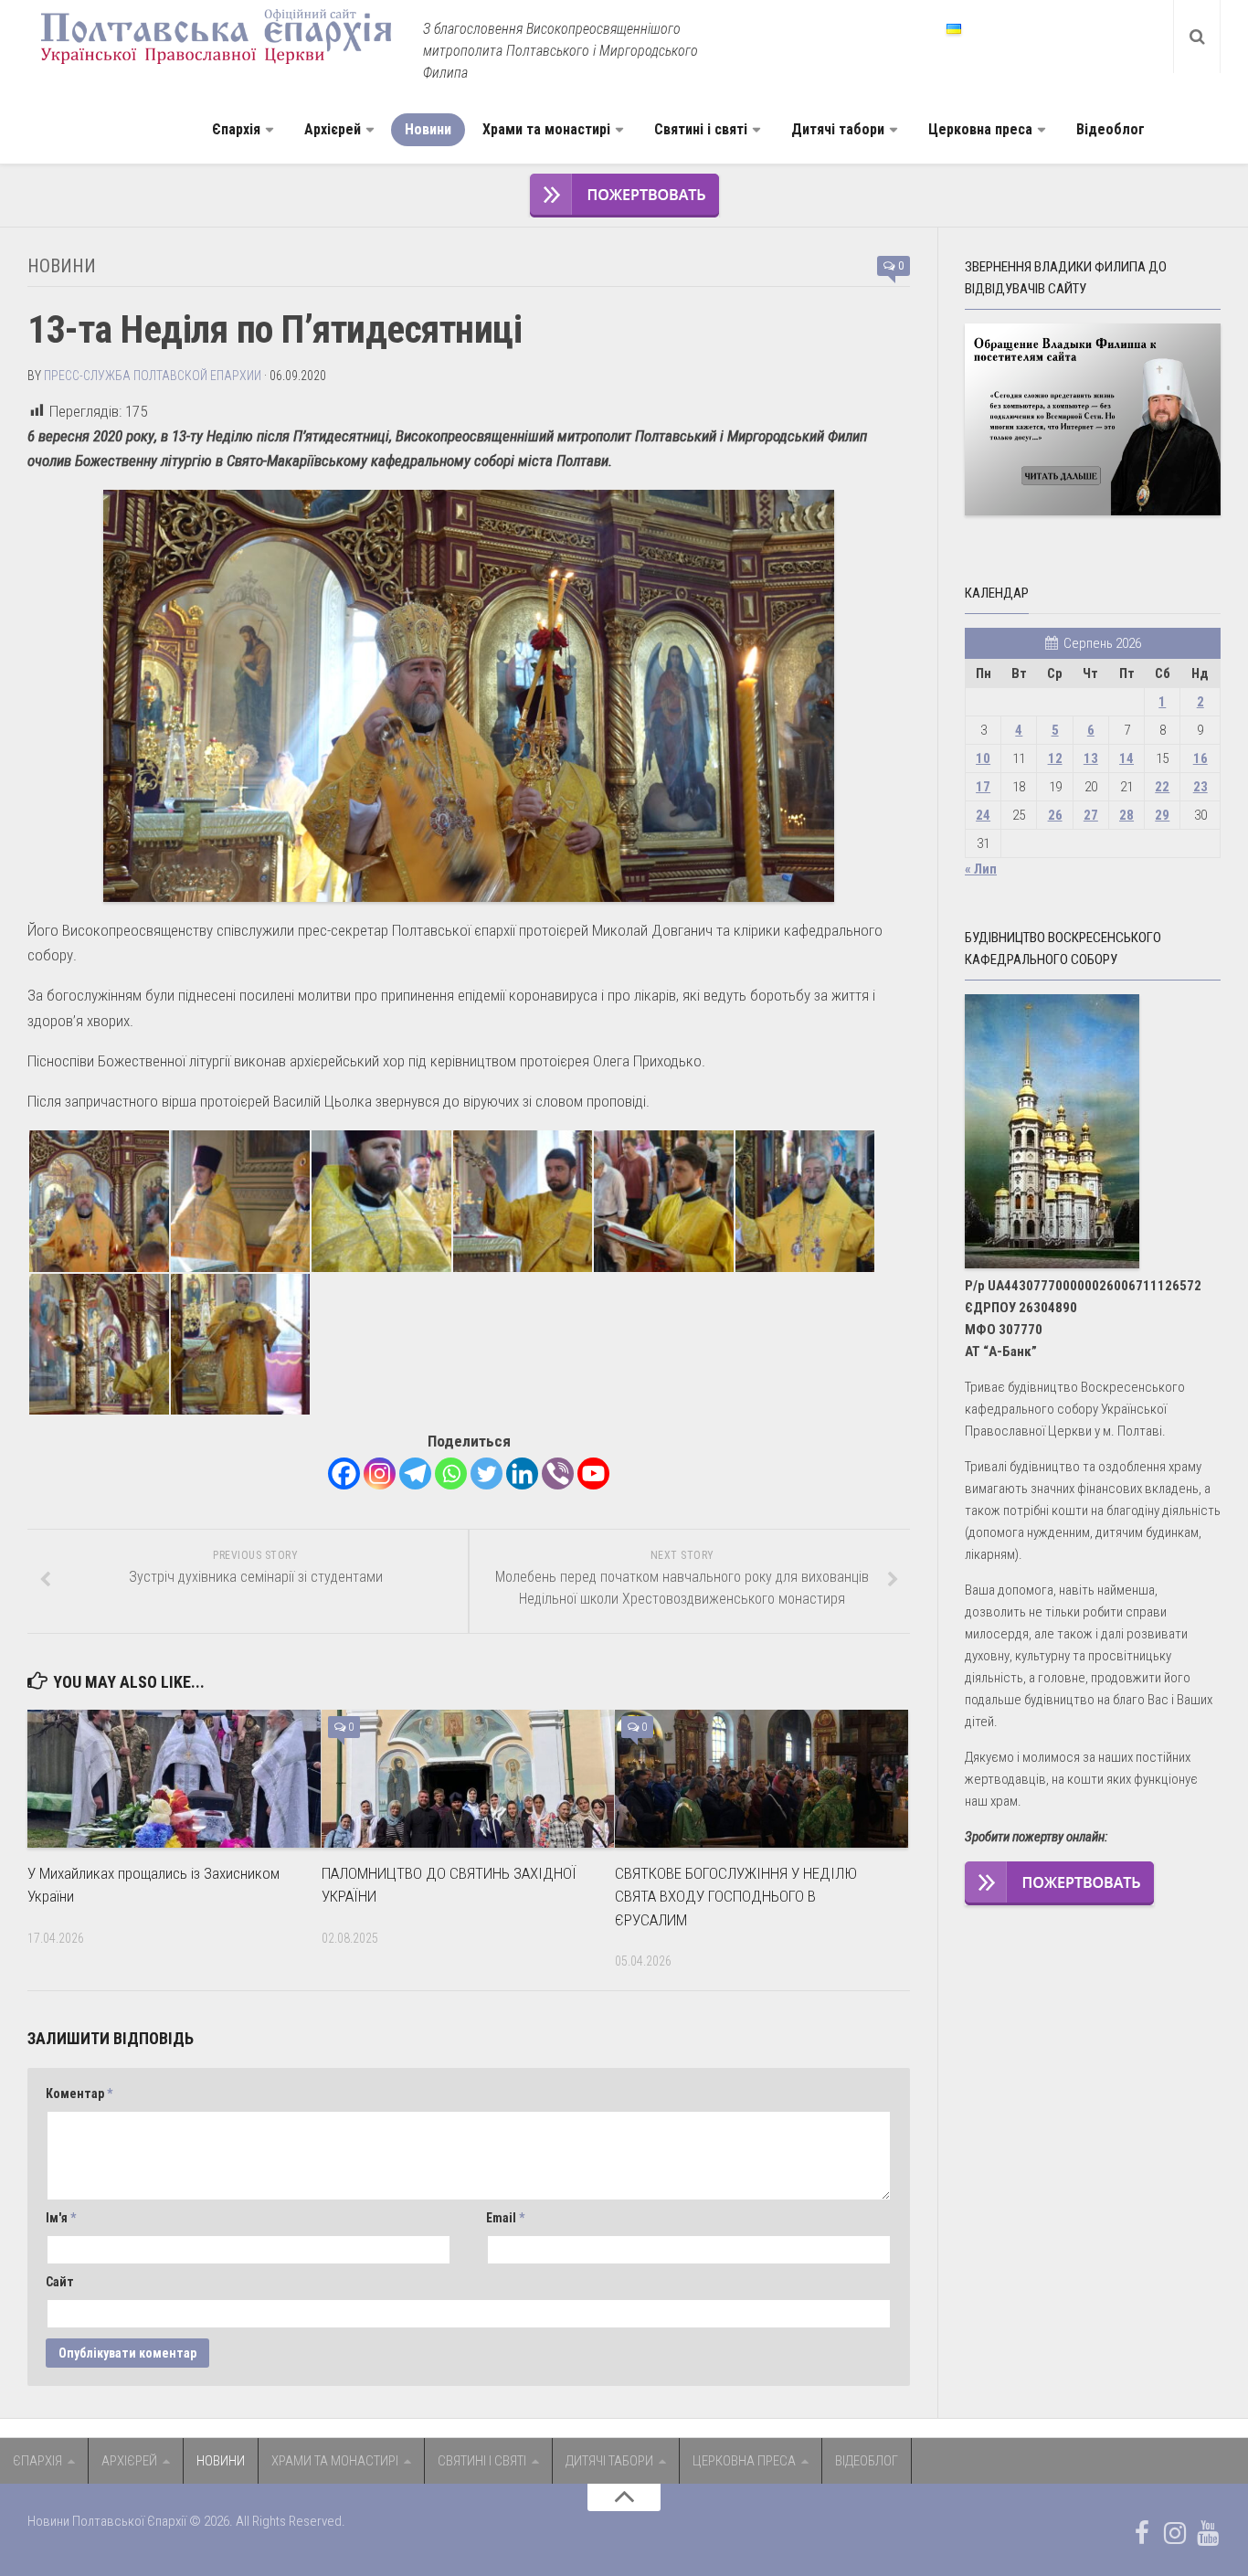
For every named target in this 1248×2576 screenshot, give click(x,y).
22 (1162, 787)
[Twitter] (487, 1474)
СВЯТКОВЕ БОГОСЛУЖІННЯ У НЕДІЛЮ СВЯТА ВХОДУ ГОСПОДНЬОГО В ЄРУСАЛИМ (736, 1897)
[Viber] (558, 1474)
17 (983, 787)
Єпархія (236, 129)
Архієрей (333, 129)
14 (1126, 758)
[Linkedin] (522, 1474)
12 (1055, 758)
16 (1200, 758)
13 (1091, 758)
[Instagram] (380, 1474)
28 (1126, 815)
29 (1162, 815)
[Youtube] (593, 1474)
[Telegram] (415, 1474)
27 (1091, 815)
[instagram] (1175, 2533)
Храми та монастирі (546, 129)
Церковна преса (980, 129)
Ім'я (61, 2218)
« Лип (981, 869)
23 (1200, 787)
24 (983, 815)
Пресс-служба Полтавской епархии (153, 376)
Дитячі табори (838, 129)
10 (983, 758)
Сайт (60, 2282)
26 (1055, 815)
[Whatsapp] (451, 1474)
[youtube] (1208, 2533)
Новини (428, 129)
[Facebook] (344, 1474)
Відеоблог (1111, 129)
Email (505, 2218)
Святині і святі (701, 129)
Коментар (79, 2094)
